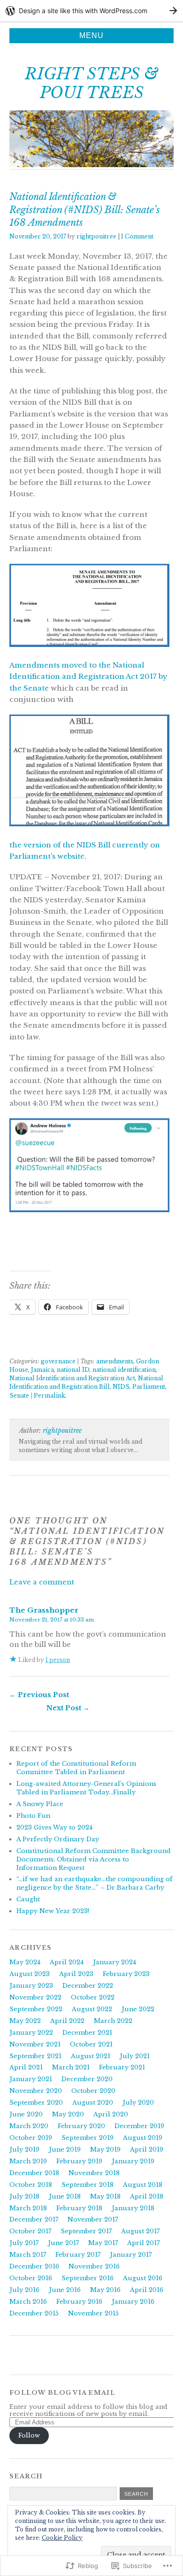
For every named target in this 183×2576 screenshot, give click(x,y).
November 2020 (36, 2091)
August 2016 (143, 2278)
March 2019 (28, 2161)
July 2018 (24, 2196)
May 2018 (105, 2196)
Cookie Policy (62, 2538)
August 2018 (143, 2185)
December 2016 (34, 2266)
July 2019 (24, 2149)
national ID (73, 1370)
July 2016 (24, 2290)
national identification (124, 1370)
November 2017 (93, 2219)
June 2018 (65, 2196)
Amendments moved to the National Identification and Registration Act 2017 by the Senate (88, 677)
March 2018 (28, 2208)
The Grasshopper (44, 1610)
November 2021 (35, 2044)
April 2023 (76, 1974)
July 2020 (138, 2103)
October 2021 (91, 2044)
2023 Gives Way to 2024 (54, 1827)
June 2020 (26, 2114)
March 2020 (29, 2126)
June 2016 (65, 2290)
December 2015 (34, 2313)
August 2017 (140, 2231)
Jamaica (42, 1370)
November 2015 (93, 2313)
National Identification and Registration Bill (86, 1382)
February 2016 (79, 2302)
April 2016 (147, 2290)
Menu (91, 35)
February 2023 (126, 1974)
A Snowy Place (40, 1804)
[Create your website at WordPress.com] (91, 11)
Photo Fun (33, 1816)
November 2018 (94, 2173)
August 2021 (91, 2056)
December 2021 (87, 2033)
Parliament (149, 1387)
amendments (115, 1361)
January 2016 (133, 2302)
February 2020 (81, 2126)
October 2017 (30, 2231)
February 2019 (79, 2161)
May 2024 (25, 1962)
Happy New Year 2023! (53, 1911)
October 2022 (93, 1997)
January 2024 (114, 1962)
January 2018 (133, 2208)
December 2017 (34, 2219)
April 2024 (67, 1962)
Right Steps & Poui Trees (91, 83)
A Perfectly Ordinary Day (58, 1839)
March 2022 (113, 2021)
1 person (58, 1660)
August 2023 (30, 1974)
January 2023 (31, 1986)
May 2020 (68, 2114)
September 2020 (36, 2103)
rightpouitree (96, 236)
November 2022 (35, 1997)
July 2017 (24, 2243)
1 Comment (137, 236)
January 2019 (133, 2161)
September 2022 (36, 2009)
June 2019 (65, 2149)
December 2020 (87, 2079)
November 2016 (94, 2266)
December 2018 (34, 2173)
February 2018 (79, 2208)
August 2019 (143, 2138)
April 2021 (26, 2067)
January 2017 (131, 2255)
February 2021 (122, 2067)
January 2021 (31, 2079)
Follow (29, 2435)
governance (58, 1361)
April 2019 (147, 2149)
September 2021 (35, 2056)
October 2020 (93, 2091)
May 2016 (105, 2290)
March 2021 (71, 2067)
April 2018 (147, 2196)
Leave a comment (42, 1582)
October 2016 (31, 2278)
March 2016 (28, 2302)
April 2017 (143, 2243)
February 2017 (78, 2255)
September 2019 (88, 2138)
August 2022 (92, 2009)
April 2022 (67, 2021)
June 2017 (63, 2243)
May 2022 (25, 2021)
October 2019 (31, 2138)
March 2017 (28, 2255)
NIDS (121, 1387)
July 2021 (135, 2056)
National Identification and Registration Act (72, 1378)
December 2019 (139, 2126)
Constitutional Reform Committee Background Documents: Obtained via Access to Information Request (94, 1859)
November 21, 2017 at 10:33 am (52, 1620)
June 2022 (138, 2009)
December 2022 (88, 1986)
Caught (28, 1899)
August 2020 (93, 2103)
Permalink (50, 1396)
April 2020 (111, 2114)
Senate (19, 1396)
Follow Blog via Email (62, 2393)
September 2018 (88, 2185)
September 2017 (86, 2231)
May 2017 (103, 2243)
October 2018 (31, 2185)
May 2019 (105, 2149)
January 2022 (31, 2033)
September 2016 (88, 2278)
